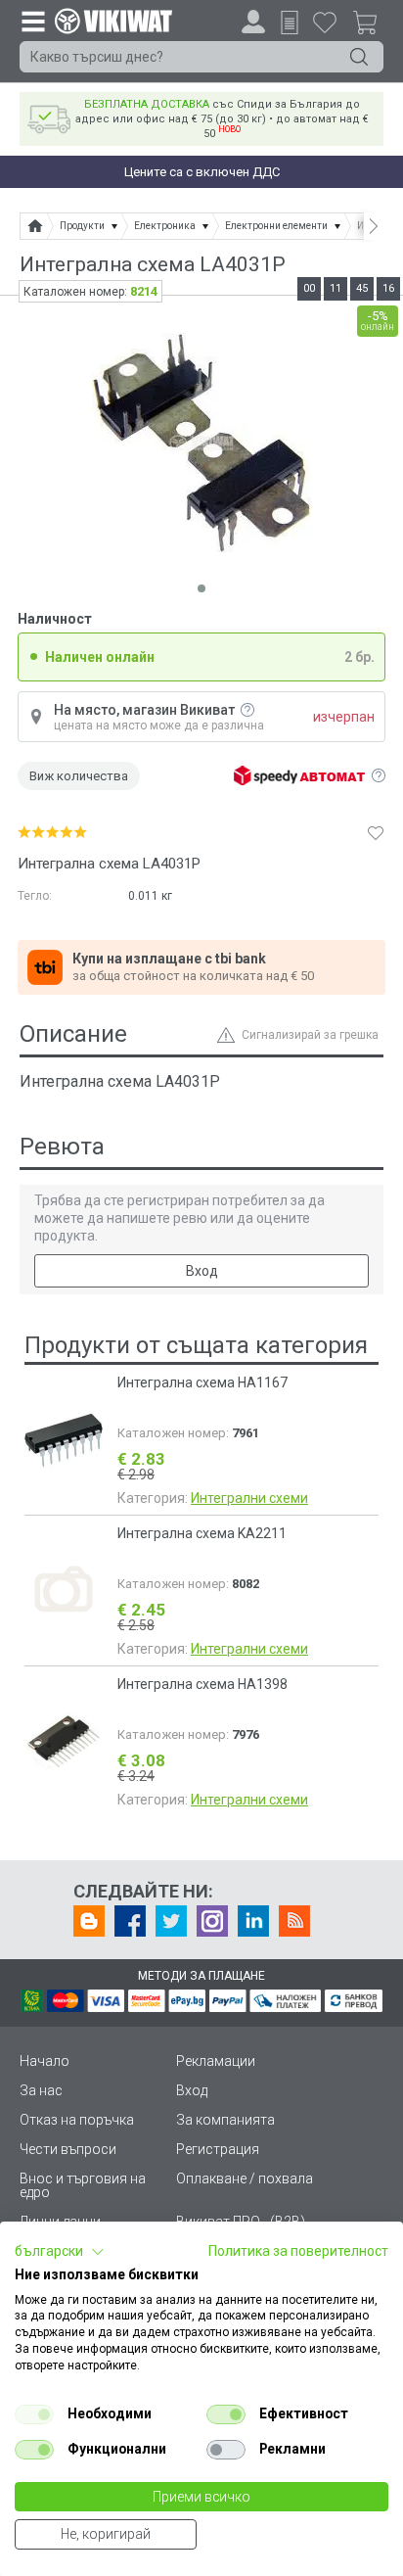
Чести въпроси (68, 2149)
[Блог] (89, 1921)
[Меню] (32, 21)
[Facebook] (130, 1921)
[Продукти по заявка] (290, 23)
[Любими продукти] (325, 22)
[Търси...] (359, 57)
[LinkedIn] (253, 1921)
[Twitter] (171, 1921)
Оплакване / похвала (245, 2178)
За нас (41, 2090)
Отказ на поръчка (77, 2120)
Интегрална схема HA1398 (202, 1684)
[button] (60, 2252)
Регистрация (218, 2149)
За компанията (225, 2120)
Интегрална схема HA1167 (202, 1382)
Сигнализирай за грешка (310, 1035)
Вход (202, 1271)
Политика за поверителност (298, 2251)
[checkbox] (34, 2414)
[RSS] (294, 1921)
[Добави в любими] (376, 832)
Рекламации (216, 2061)
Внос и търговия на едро (83, 2185)
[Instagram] (212, 1921)
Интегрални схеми (249, 1498)
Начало (45, 2061)
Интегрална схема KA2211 (202, 1533)
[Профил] (253, 22)
